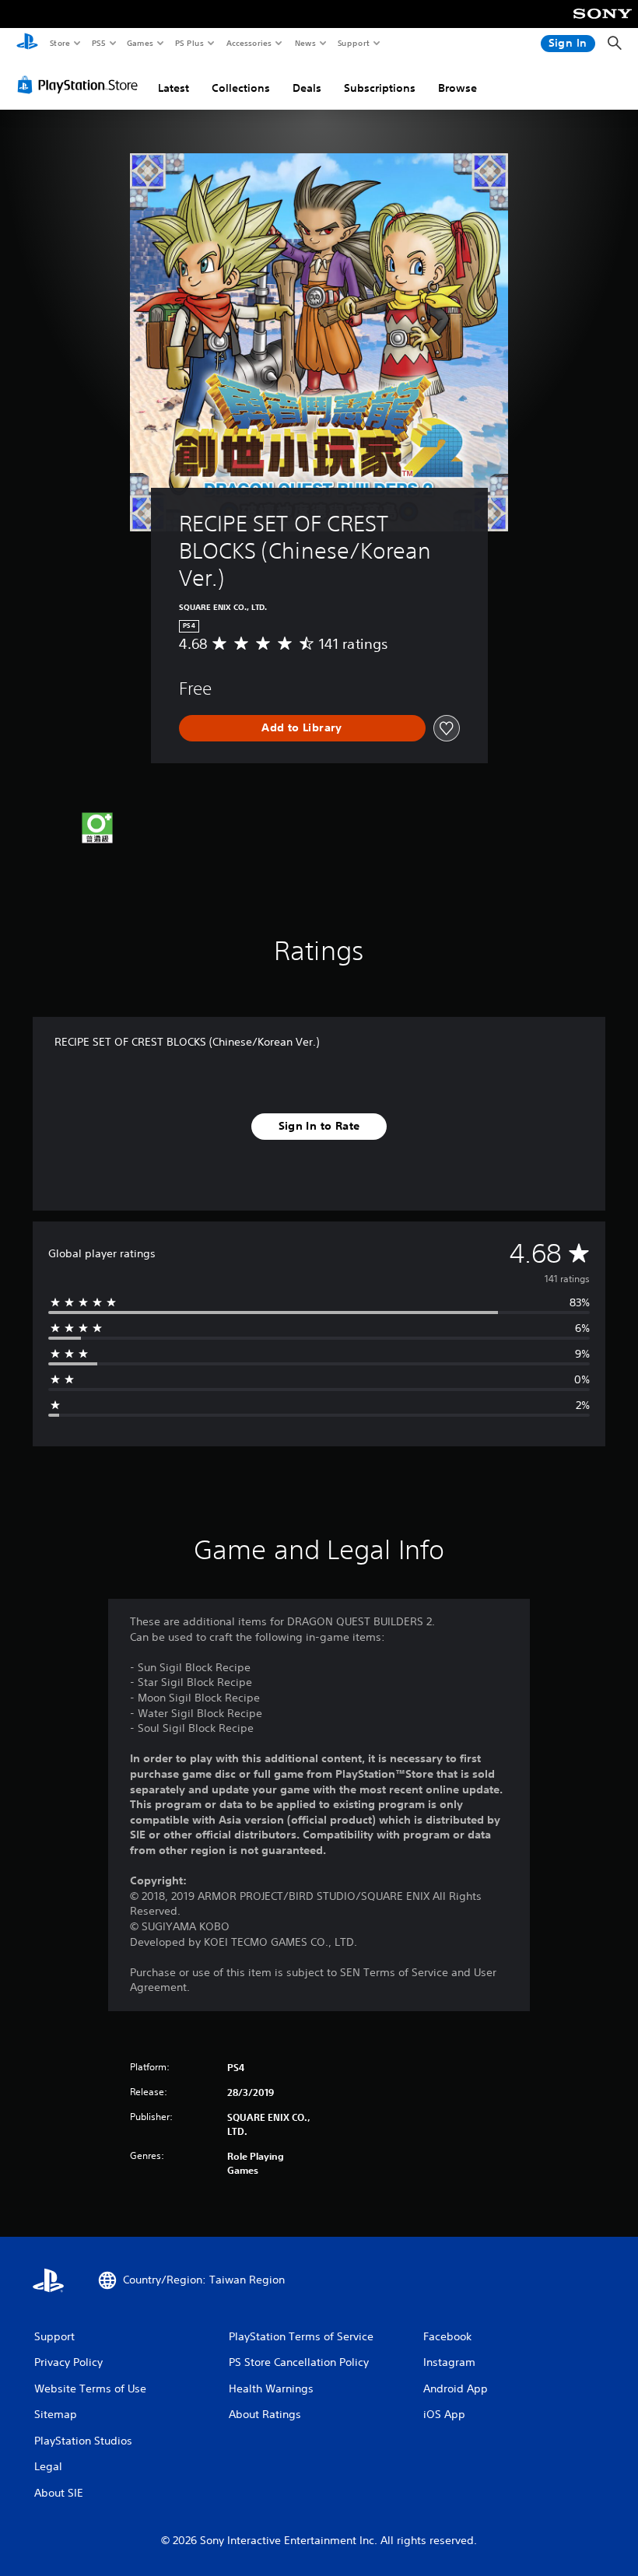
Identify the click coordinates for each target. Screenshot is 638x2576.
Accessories (248, 43)
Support (353, 43)
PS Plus (189, 43)
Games (139, 43)
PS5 (98, 43)
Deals (307, 88)
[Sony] (603, 24)
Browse (457, 88)
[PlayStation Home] (27, 44)
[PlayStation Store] (81, 85)
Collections (241, 88)
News (305, 43)
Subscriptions (380, 88)
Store (60, 43)
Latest (174, 88)
